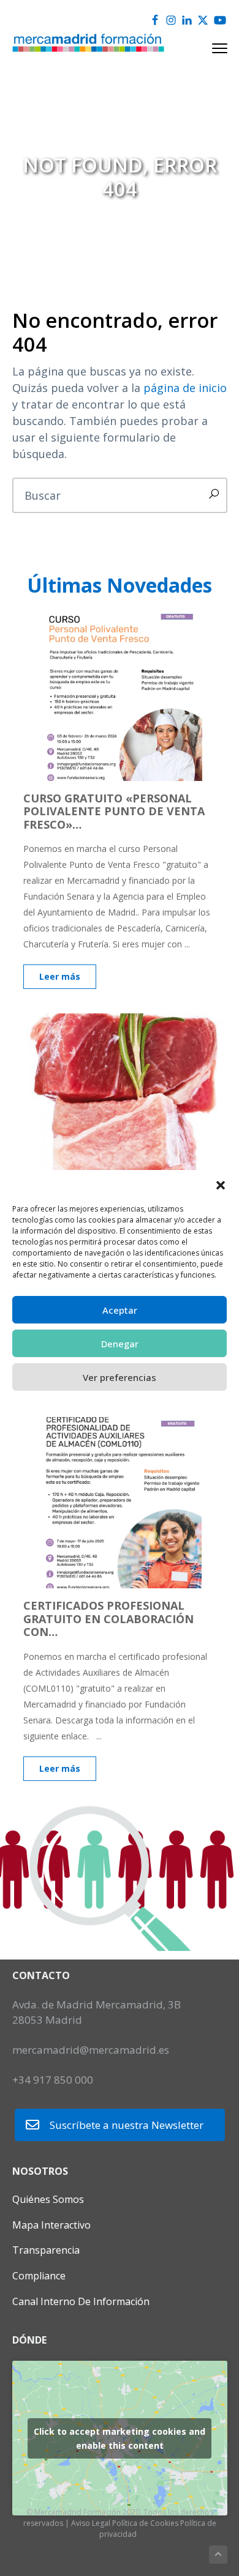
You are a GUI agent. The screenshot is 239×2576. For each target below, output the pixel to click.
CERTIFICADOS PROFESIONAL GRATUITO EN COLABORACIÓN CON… (108, 1619)
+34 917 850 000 (53, 2080)
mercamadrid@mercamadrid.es (91, 2050)
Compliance (39, 2276)
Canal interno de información (81, 2301)
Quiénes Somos (48, 2199)
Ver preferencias (120, 1377)
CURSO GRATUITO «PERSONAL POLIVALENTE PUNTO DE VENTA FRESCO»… (114, 811)
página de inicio (185, 388)
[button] (221, 1185)
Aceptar (120, 1310)
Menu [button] (206, 48)
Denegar (120, 1344)
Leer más (60, 976)
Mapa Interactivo (51, 2225)
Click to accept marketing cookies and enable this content (120, 2438)
